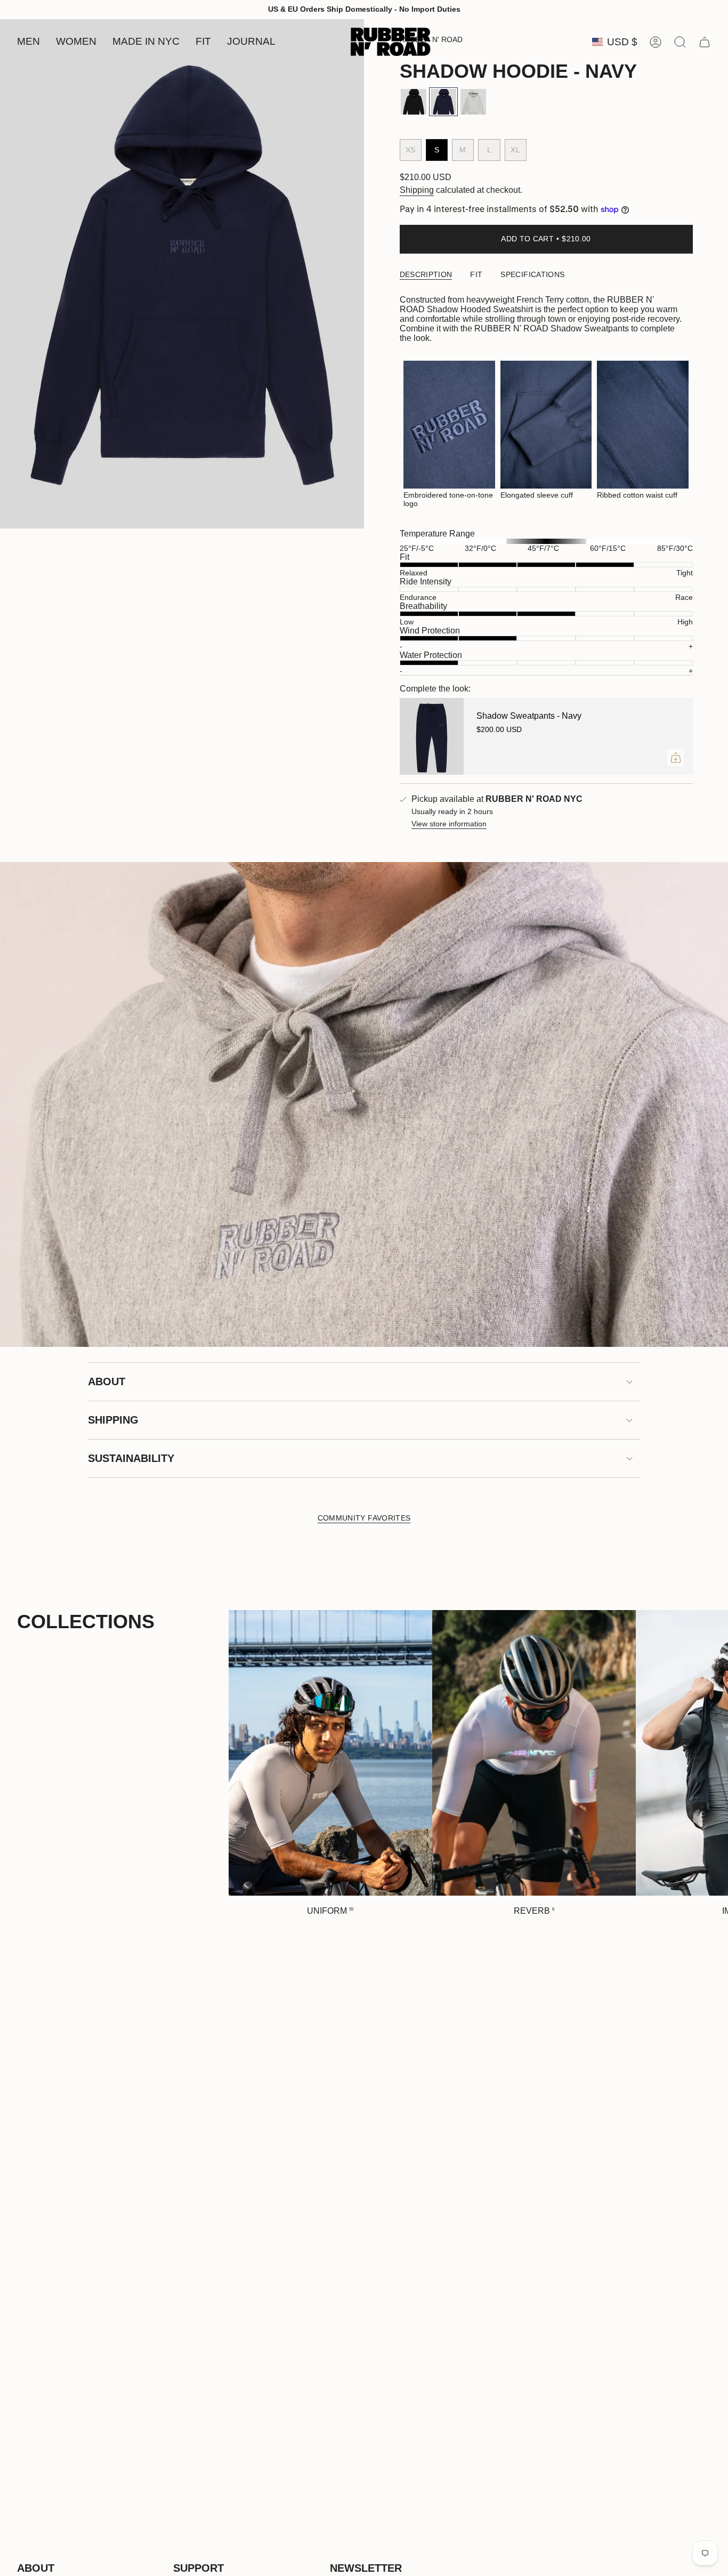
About (107, 1382)
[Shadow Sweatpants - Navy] (432, 736)
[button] (29, 42)
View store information (449, 824)
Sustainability (131, 1458)
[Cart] (705, 42)
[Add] (676, 758)
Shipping (417, 190)
